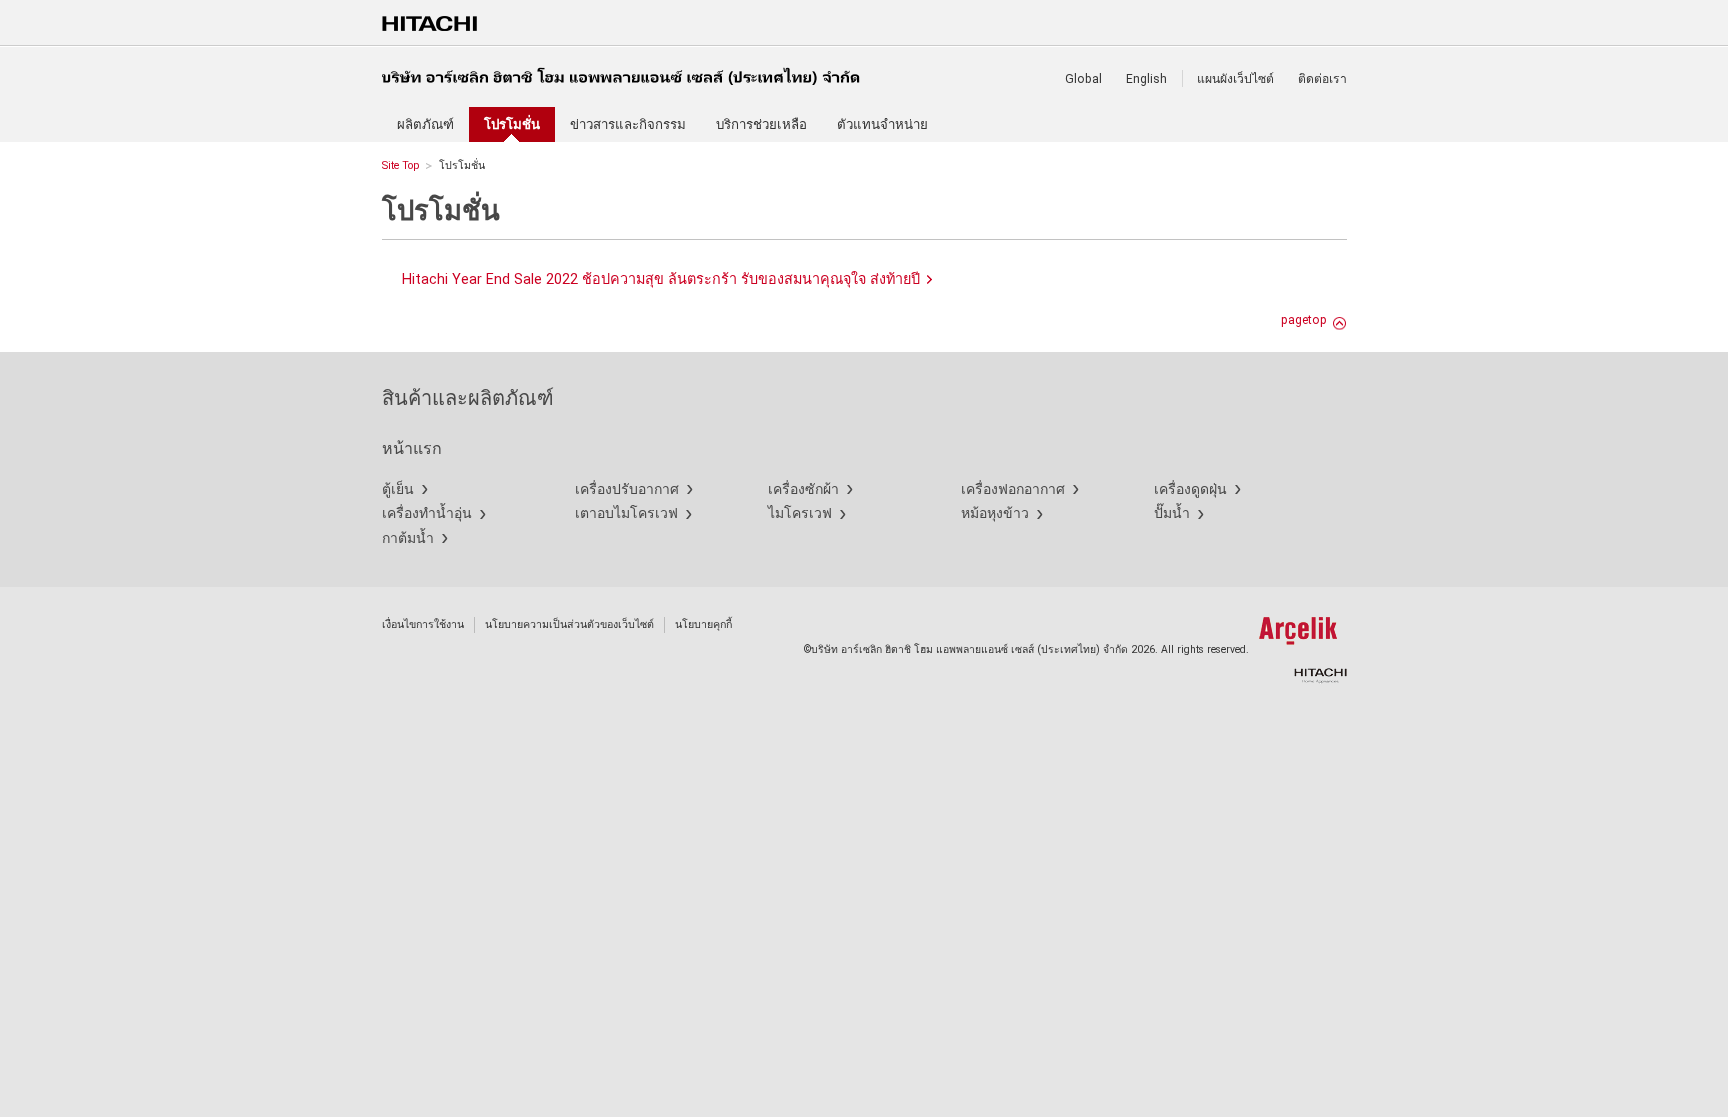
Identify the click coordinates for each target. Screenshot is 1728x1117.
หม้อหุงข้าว (995, 513)
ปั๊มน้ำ (1172, 513)
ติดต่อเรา (1322, 79)
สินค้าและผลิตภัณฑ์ (468, 398)
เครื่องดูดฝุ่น (1190, 489)
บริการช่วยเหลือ (761, 124)
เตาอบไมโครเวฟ (626, 513)
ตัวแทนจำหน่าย (882, 124)
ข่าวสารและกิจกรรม (628, 124)
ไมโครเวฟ (800, 513)
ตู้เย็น (398, 489)
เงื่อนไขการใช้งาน (423, 624)
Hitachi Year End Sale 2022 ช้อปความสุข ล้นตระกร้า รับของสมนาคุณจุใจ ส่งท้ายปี (661, 279)
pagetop (1304, 320)
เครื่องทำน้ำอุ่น (427, 513)
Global (1083, 79)
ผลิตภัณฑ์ (425, 124)
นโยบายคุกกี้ (703, 624)
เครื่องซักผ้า (803, 489)
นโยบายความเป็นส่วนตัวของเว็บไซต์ (569, 624)
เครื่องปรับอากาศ (627, 489)
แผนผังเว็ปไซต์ (1235, 79)
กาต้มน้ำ (408, 538)
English (1146, 79)
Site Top (400, 165)
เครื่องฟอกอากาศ (1013, 489)
